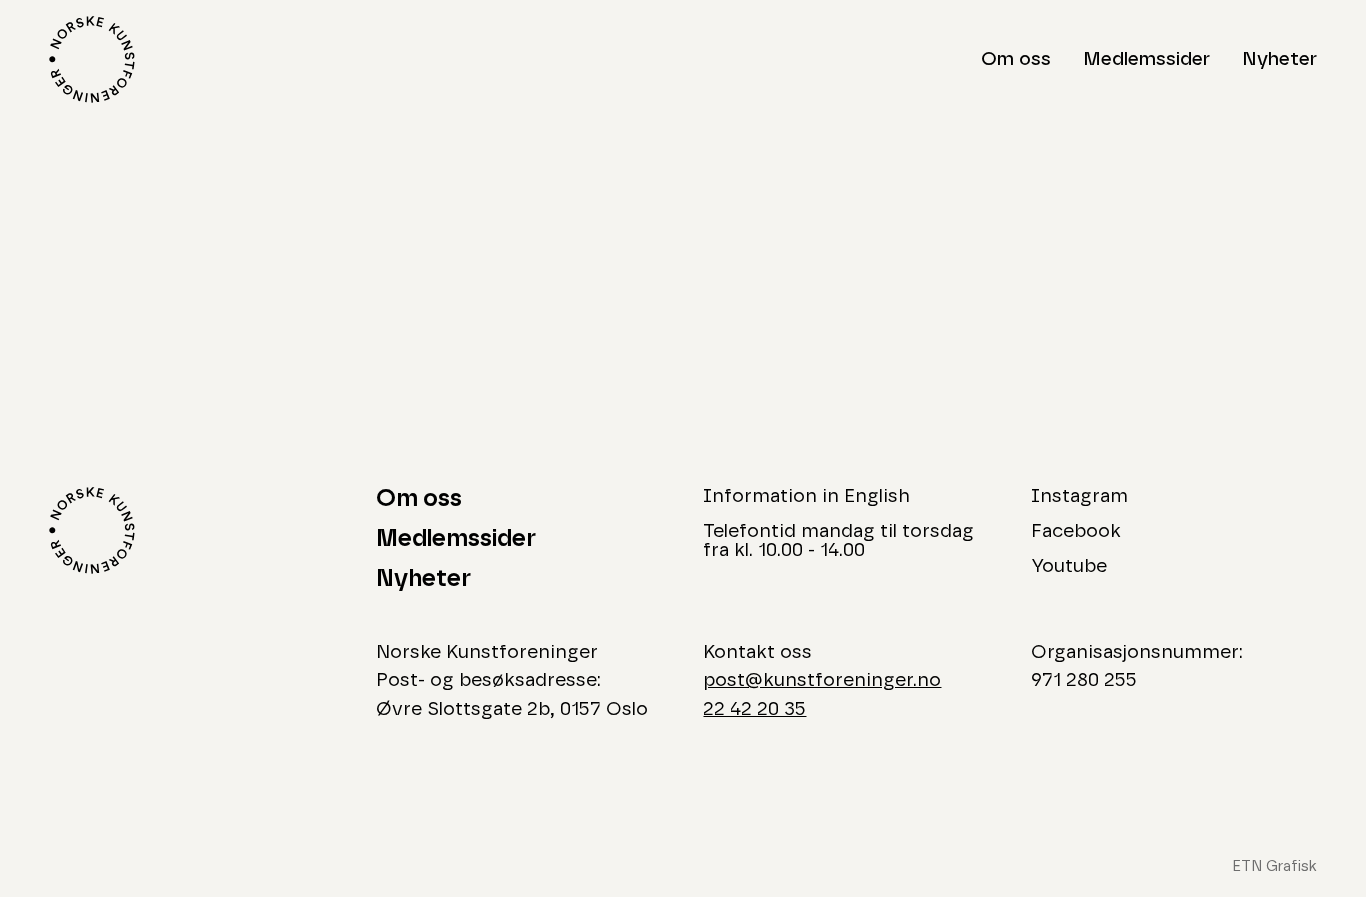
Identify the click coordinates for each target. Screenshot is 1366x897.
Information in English (806, 496)
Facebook (1076, 531)
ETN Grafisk (1274, 866)
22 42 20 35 (754, 709)
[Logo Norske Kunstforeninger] (92, 59)
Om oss (1016, 59)
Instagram (1079, 496)
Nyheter (1279, 59)
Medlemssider (1146, 59)
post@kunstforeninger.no (822, 680)
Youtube (1069, 566)
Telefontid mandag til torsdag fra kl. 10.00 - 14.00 (838, 541)
